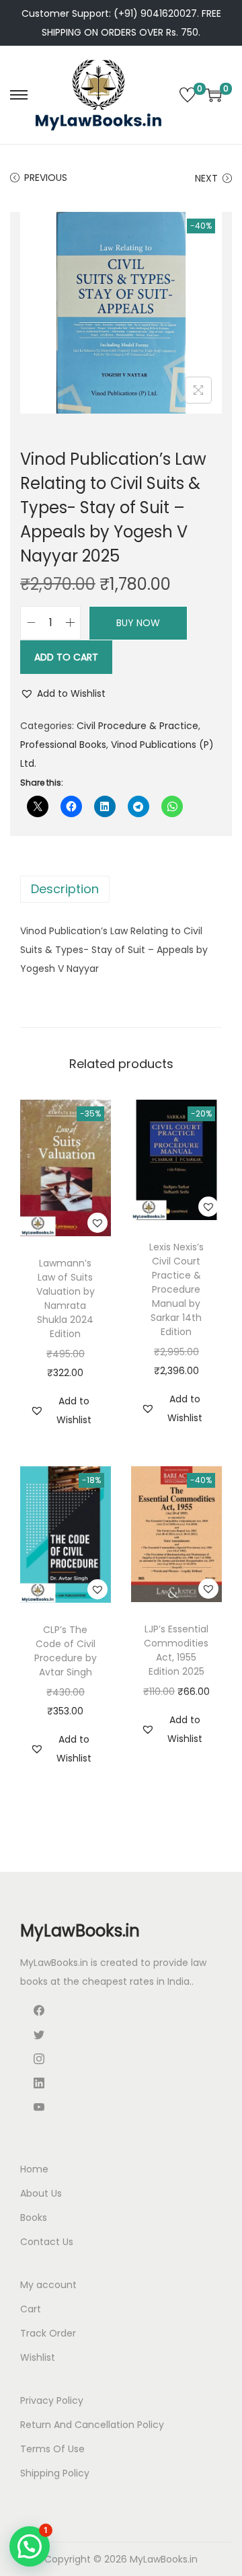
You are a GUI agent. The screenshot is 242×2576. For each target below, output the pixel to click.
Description (65, 889)
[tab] (121, 889)
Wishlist (38, 2357)
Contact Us (47, 2242)
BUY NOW (138, 623)
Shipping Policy (55, 2473)
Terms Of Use (52, 2449)
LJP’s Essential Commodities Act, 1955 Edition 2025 (176, 1650)
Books (34, 2218)
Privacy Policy (52, 2400)
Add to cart (66, 657)
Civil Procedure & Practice (137, 726)
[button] (63, 693)
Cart (31, 2309)
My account (48, 2285)
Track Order (48, 2333)
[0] (188, 95)
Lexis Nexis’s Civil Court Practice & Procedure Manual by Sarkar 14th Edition (176, 1289)
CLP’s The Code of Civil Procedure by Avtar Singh (66, 1651)
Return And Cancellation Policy (92, 2425)
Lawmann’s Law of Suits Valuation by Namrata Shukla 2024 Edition (66, 1298)
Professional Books (63, 745)
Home (34, 2169)
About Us (41, 2193)
